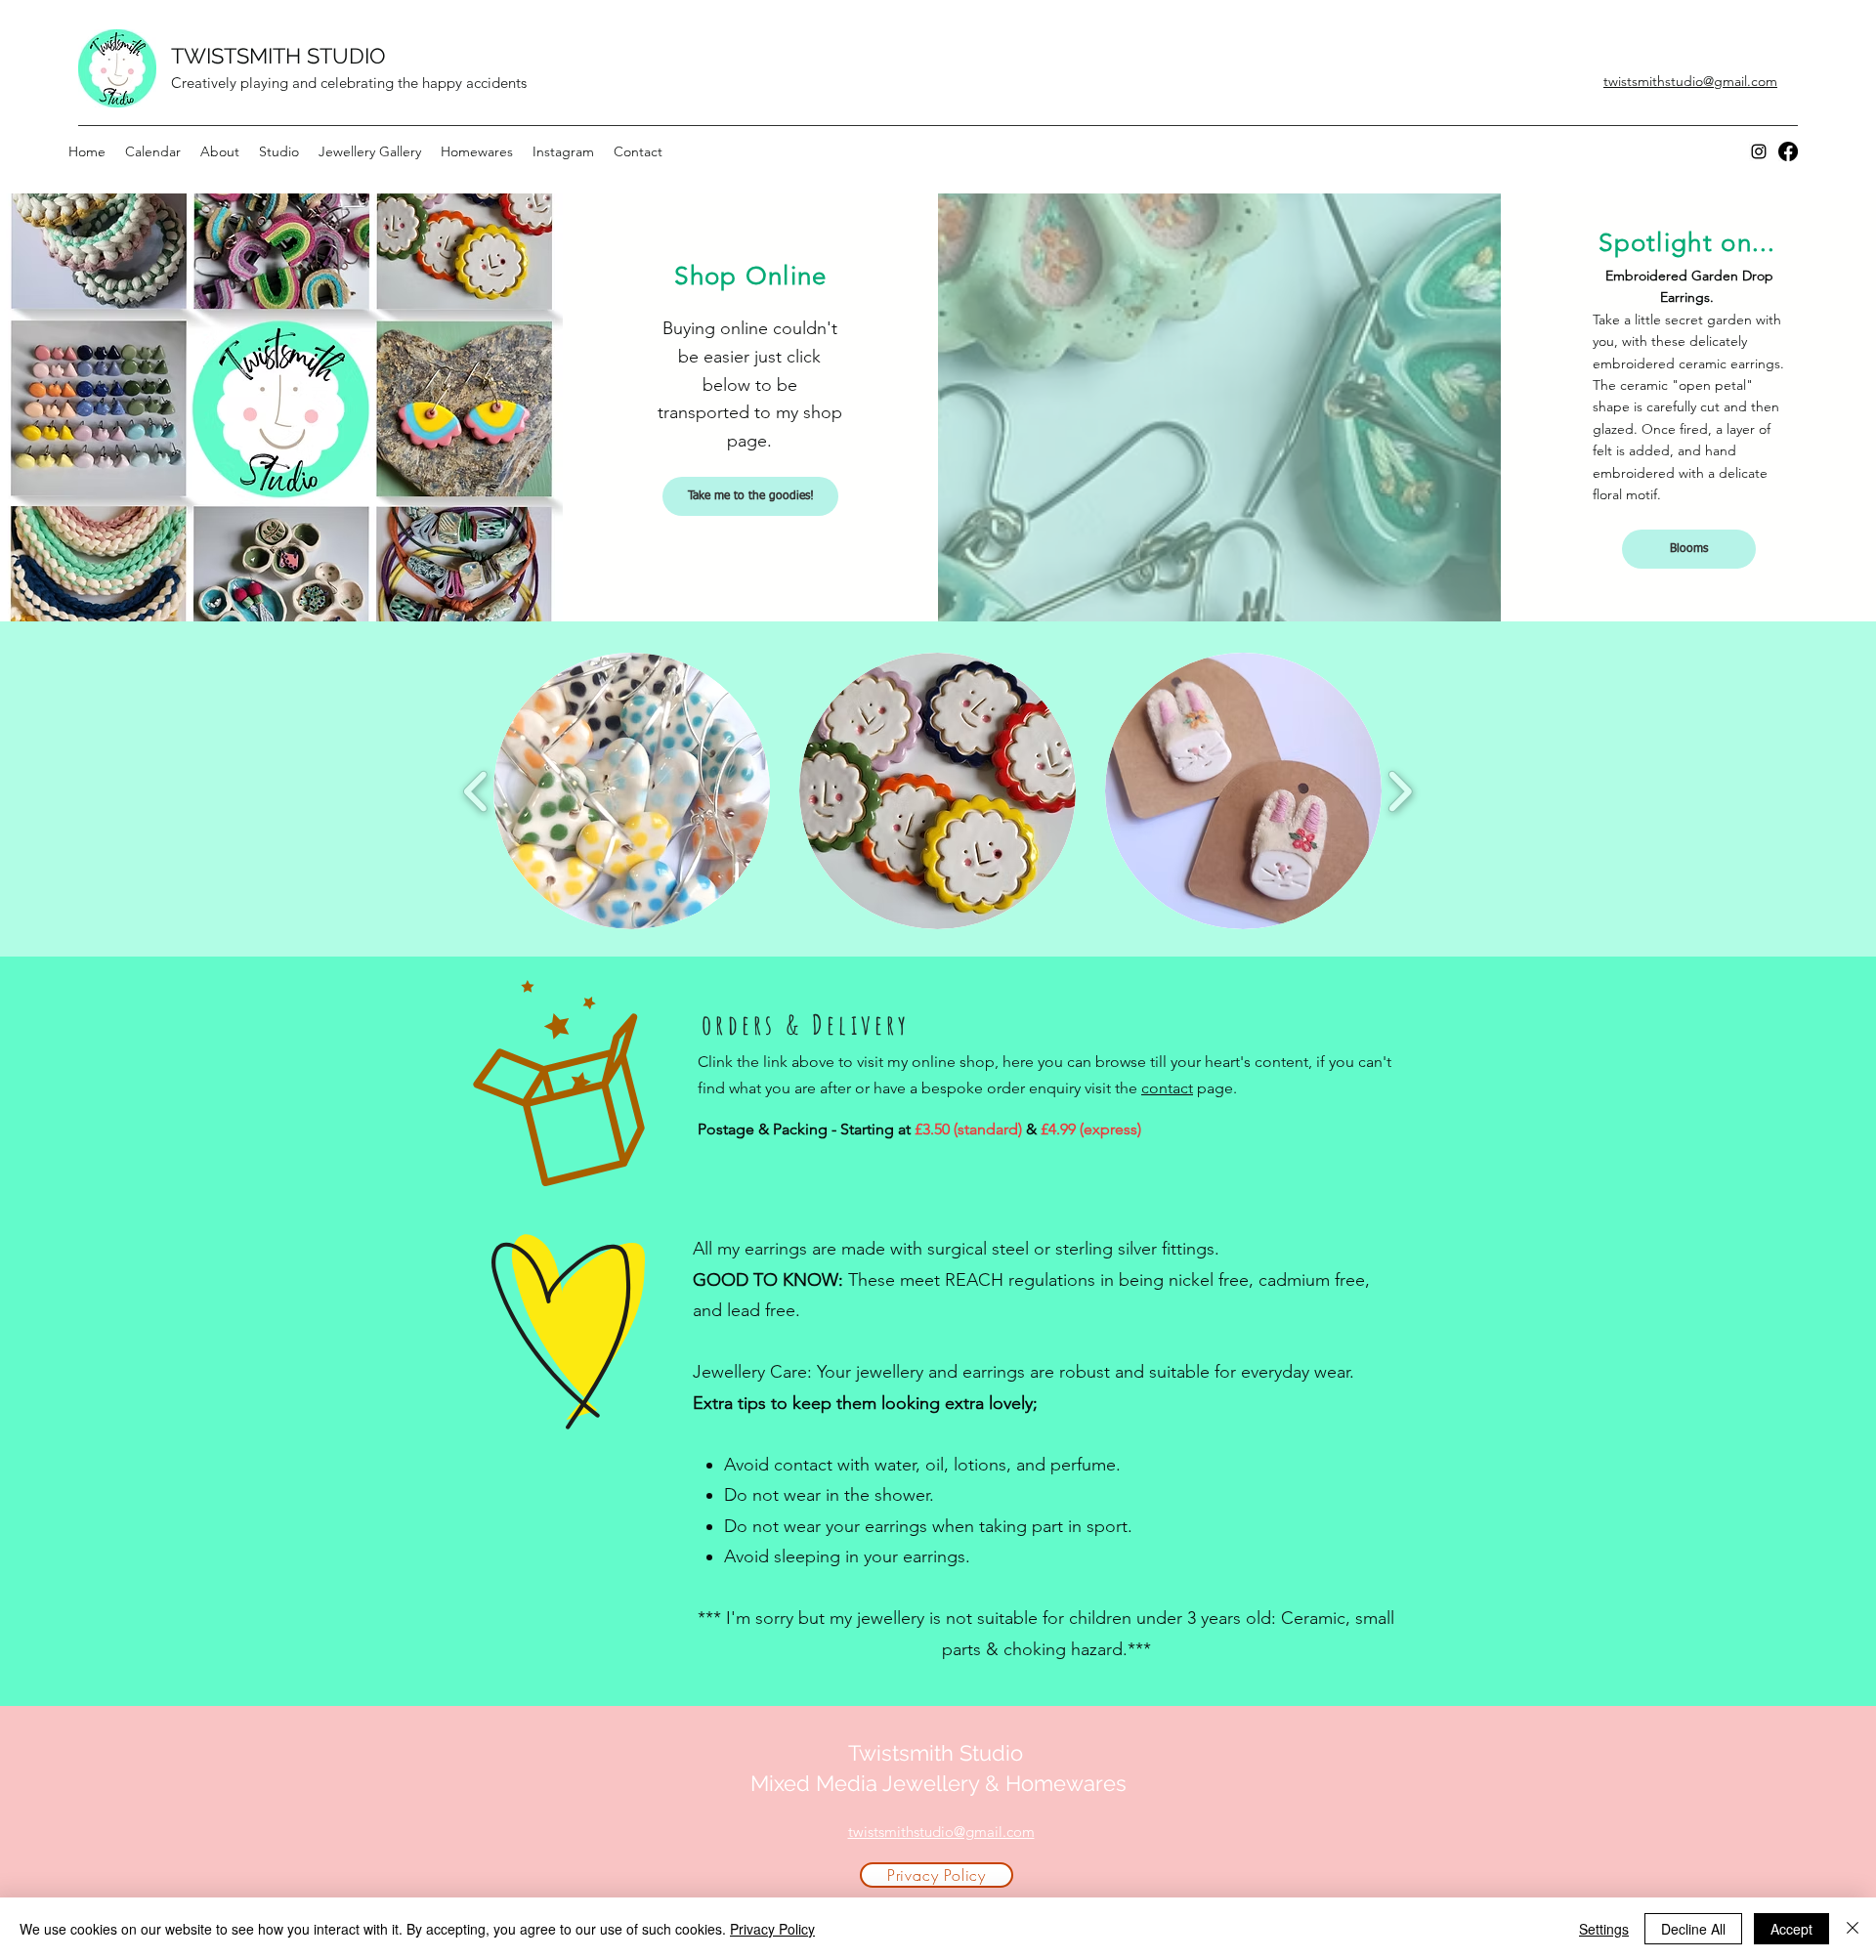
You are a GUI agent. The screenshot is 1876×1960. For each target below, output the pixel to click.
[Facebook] (1788, 151)
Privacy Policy (772, 1929)
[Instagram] (1759, 151)
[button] (632, 791)
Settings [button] (1604, 1929)
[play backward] (476, 791)
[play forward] (1400, 791)
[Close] (1853, 1929)
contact (1167, 1088)
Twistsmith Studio (938, 1753)
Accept (1791, 1929)
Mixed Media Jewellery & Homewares (938, 1783)
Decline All (1693, 1929)
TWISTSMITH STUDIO (278, 56)
